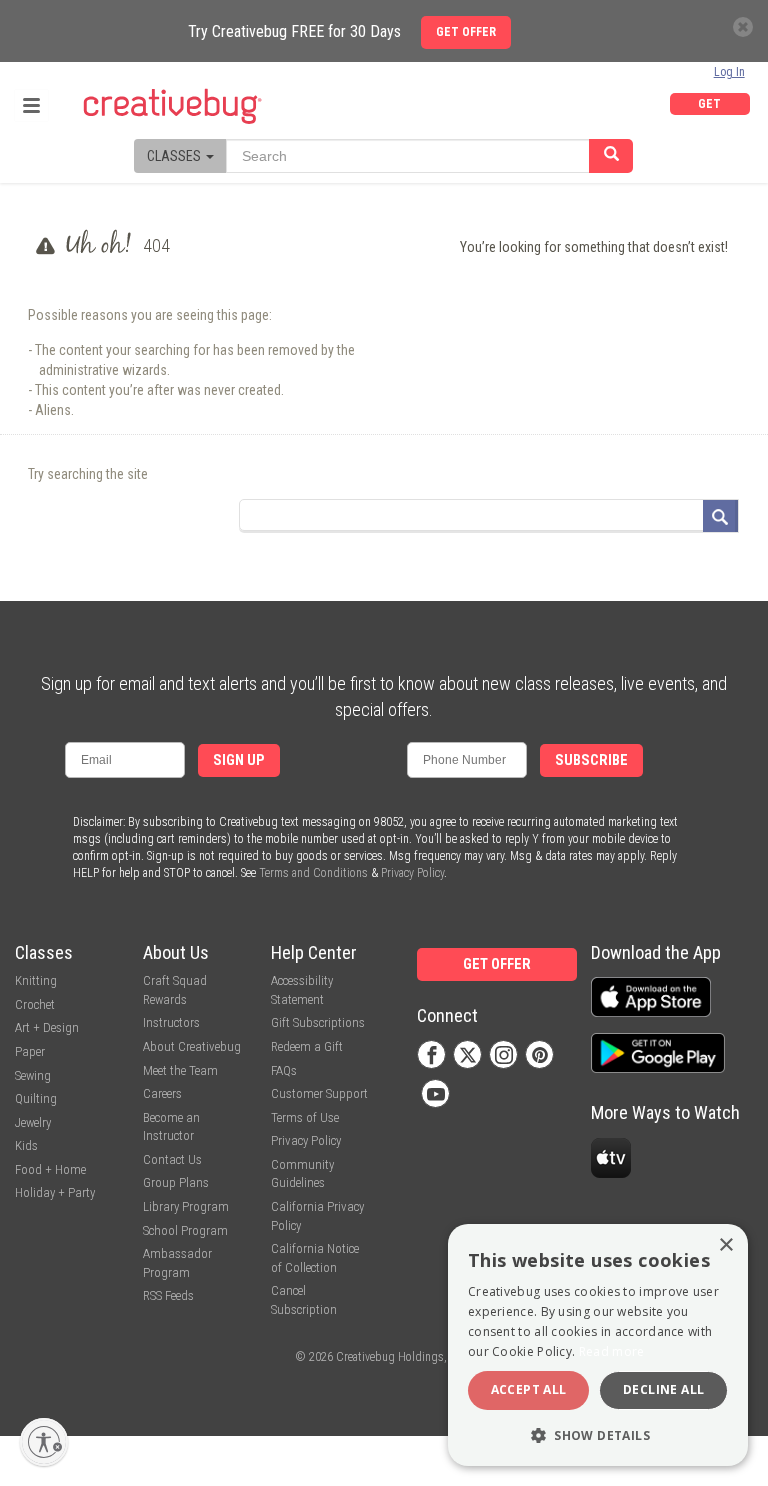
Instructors (171, 1022)
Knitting (36, 980)
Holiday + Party (55, 1192)
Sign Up (239, 760)
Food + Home (50, 1169)
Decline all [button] (663, 1389)
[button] (598, 1434)
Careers (162, 1093)
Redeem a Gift (307, 1046)
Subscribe (591, 760)
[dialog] (598, 1345)
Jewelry (33, 1122)
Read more (612, 1351)
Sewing (33, 1075)
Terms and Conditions (313, 873)
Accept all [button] (529, 1389)
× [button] (725, 1245)
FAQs (284, 1070)
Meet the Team (180, 1070)
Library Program (186, 1206)
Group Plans (176, 1182)
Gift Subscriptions (318, 1022)
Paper (30, 1051)
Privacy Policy (412, 873)
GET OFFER (710, 106)
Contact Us (172, 1159)
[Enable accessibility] (44, 1442)
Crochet (35, 1004)
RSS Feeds (168, 1295)
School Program (185, 1230)
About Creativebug (192, 1046)
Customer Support (319, 1093)
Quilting (36, 1098)
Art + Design (47, 1027)
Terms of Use (305, 1117)
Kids (26, 1145)
